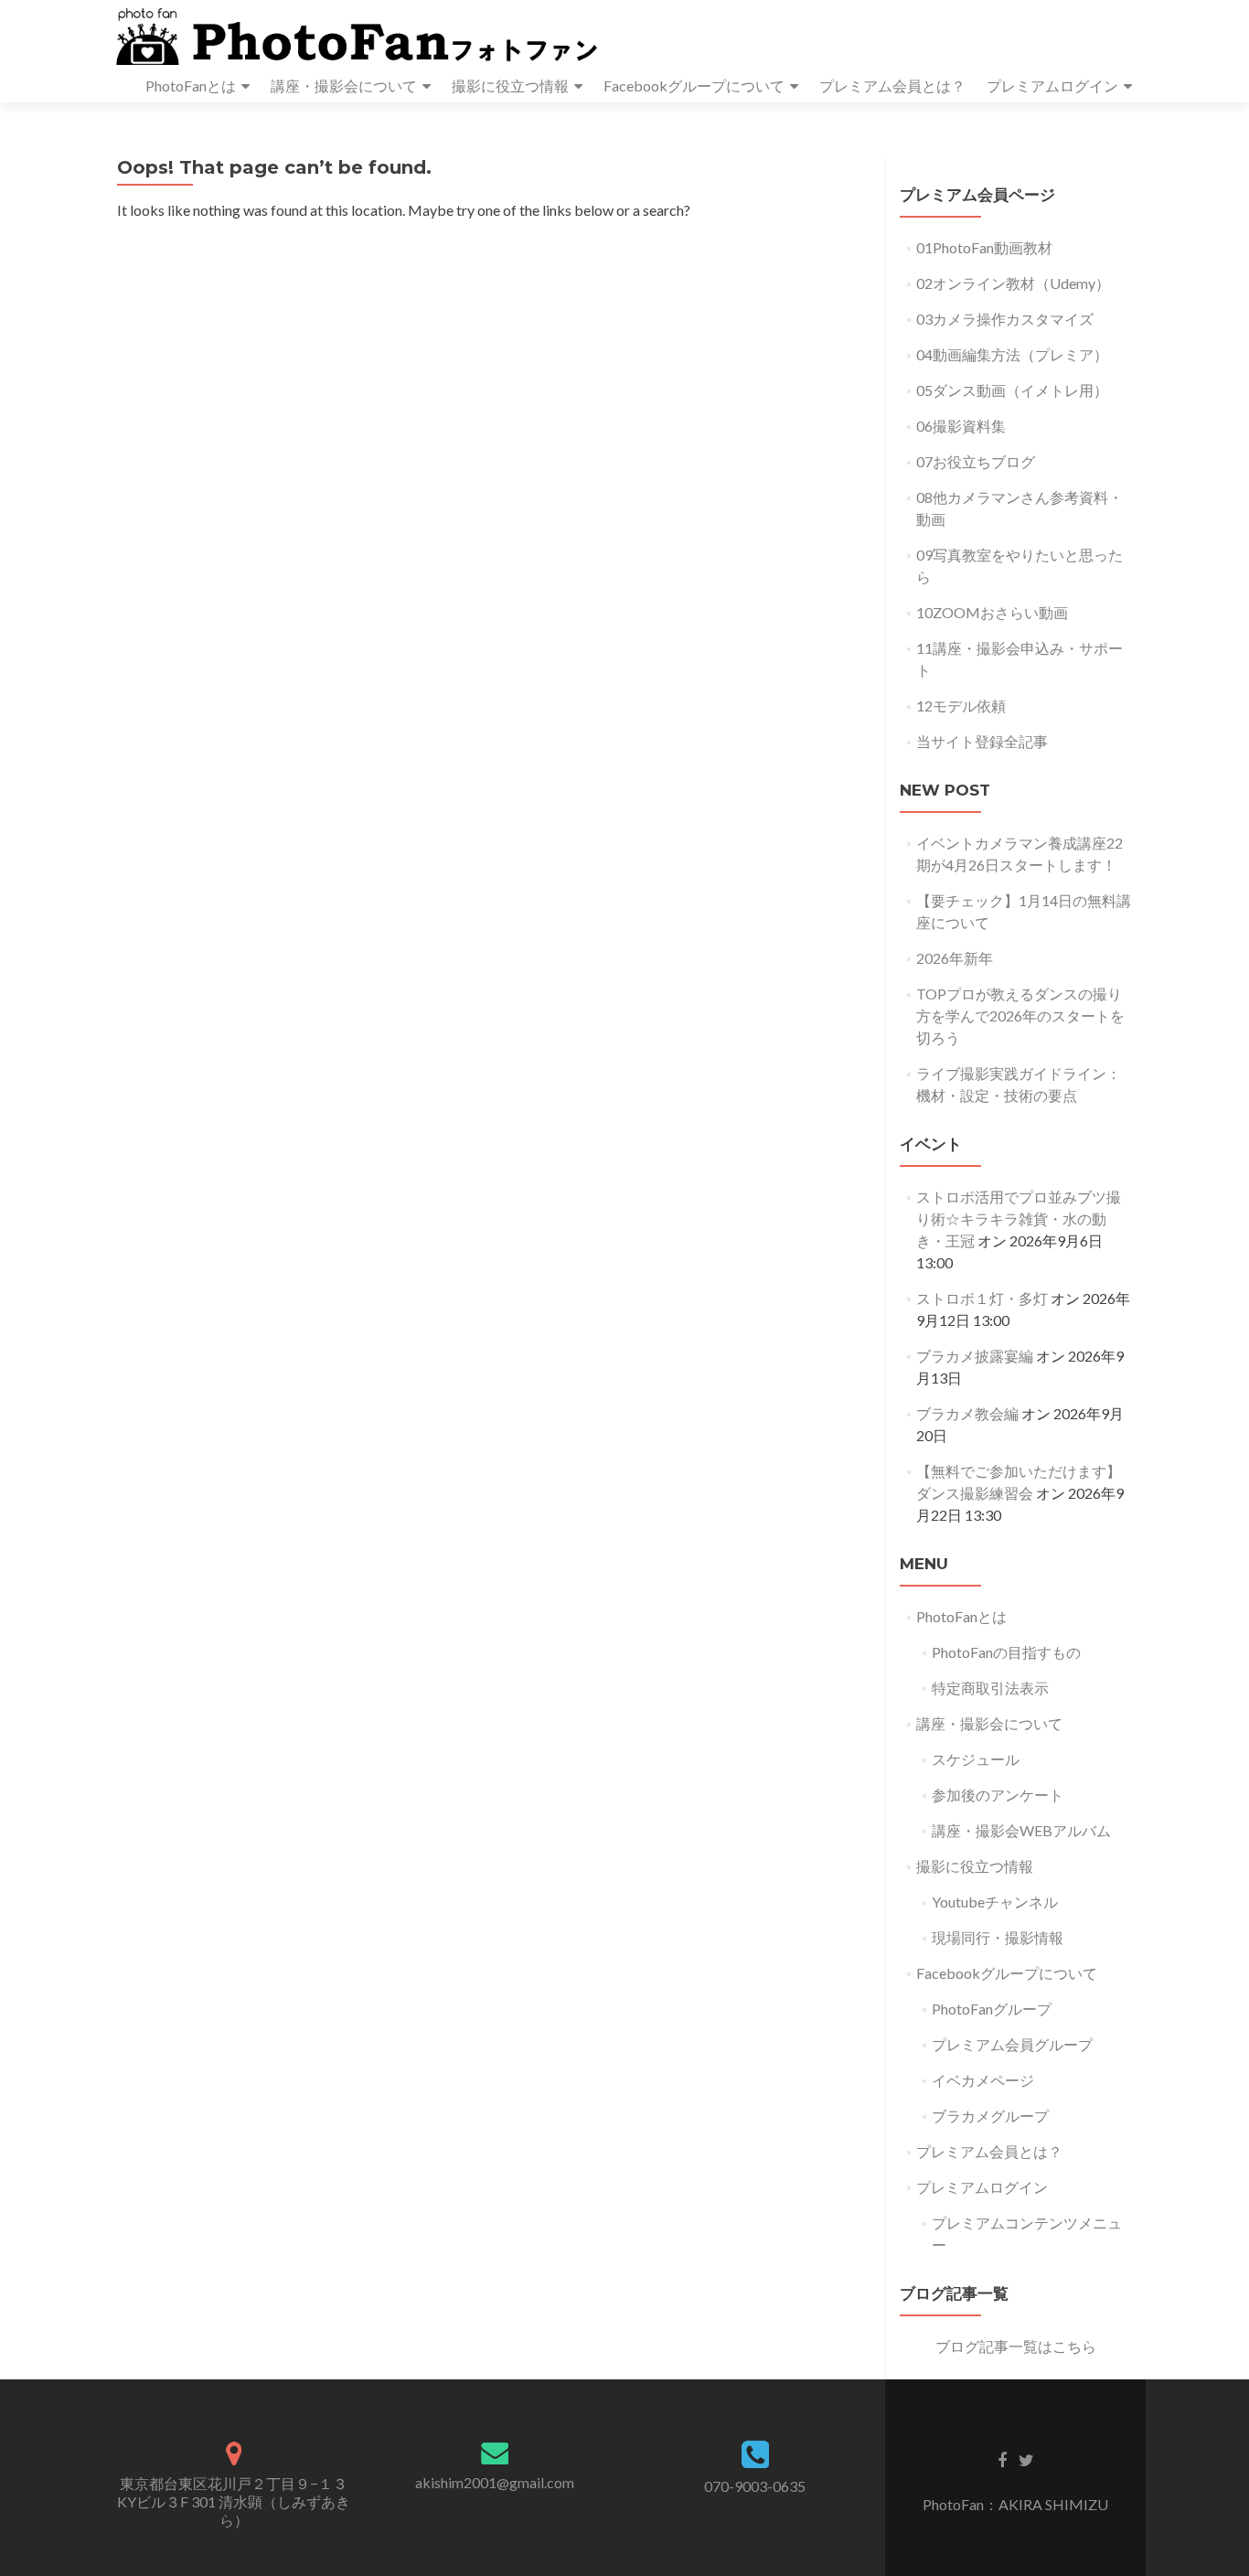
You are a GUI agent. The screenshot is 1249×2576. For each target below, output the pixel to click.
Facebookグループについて (694, 86)
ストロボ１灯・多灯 (982, 1298)
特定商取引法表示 (990, 1688)
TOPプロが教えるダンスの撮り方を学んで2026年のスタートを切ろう (1020, 1015)
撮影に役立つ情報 (510, 86)
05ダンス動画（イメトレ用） (1012, 390)
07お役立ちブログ (976, 461)
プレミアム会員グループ (1012, 2044)
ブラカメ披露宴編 (975, 1356)
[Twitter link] (1026, 2459)
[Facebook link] (1002, 2459)
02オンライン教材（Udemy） (1013, 283)
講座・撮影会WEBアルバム (1021, 1830)
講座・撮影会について (344, 86)
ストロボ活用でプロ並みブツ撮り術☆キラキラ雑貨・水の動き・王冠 (1019, 1219)
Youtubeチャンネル (995, 1902)
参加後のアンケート (998, 1795)
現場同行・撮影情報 (998, 1937)
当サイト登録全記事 (982, 741)
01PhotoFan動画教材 (984, 247)
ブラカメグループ (990, 2116)
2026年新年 (955, 958)
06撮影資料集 (961, 426)
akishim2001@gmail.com (495, 2482)
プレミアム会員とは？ (892, 86)
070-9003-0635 (755, 2486)
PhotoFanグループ (992, 2009)
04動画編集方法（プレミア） (1012, 354)
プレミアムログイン (1052, 86)
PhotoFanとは (191, 86)
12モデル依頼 (961, 705)
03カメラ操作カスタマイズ (1005, 319)
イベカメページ (983, 2080)
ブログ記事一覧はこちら (1016, 2346)
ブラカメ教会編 (967, 1413)
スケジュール (976, 1759)
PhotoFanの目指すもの (1006, 1652)
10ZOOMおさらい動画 (992, 612)
